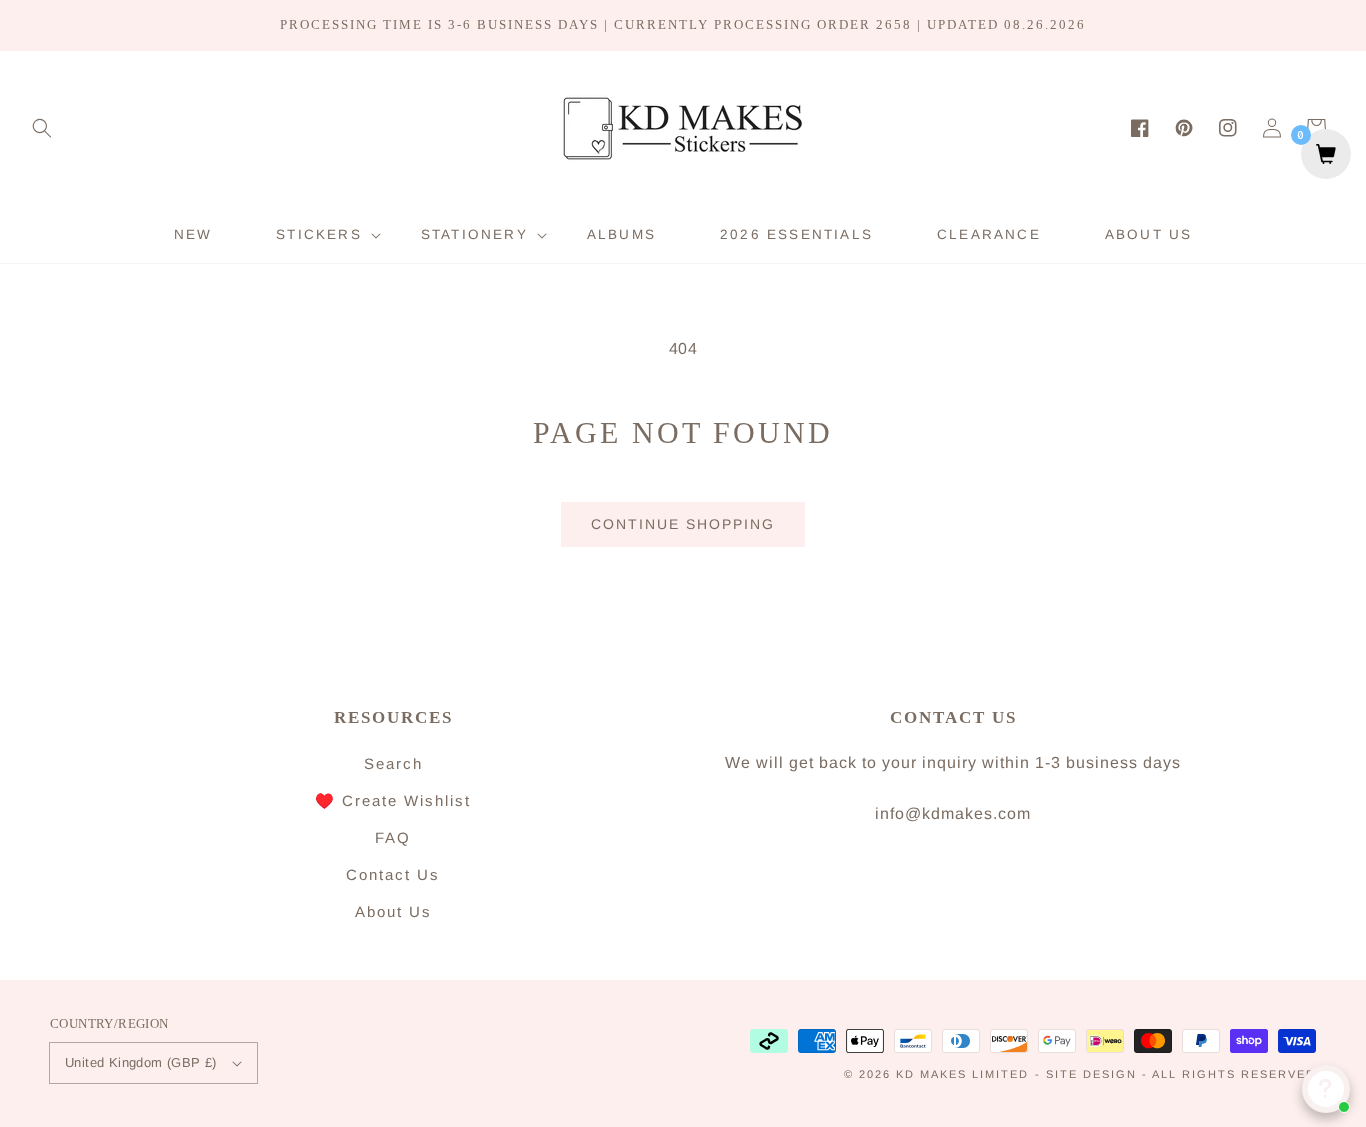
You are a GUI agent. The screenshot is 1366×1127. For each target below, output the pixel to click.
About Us (393, 911)
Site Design (1091, 1074)
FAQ (393, 837)
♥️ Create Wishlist (393, 800)
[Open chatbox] (1326, 1089)
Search (393, 763)
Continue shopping (683, 524)
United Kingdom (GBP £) (141, 1062)
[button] (42, 128)
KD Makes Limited (962, 1074)
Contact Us (393, 874)
